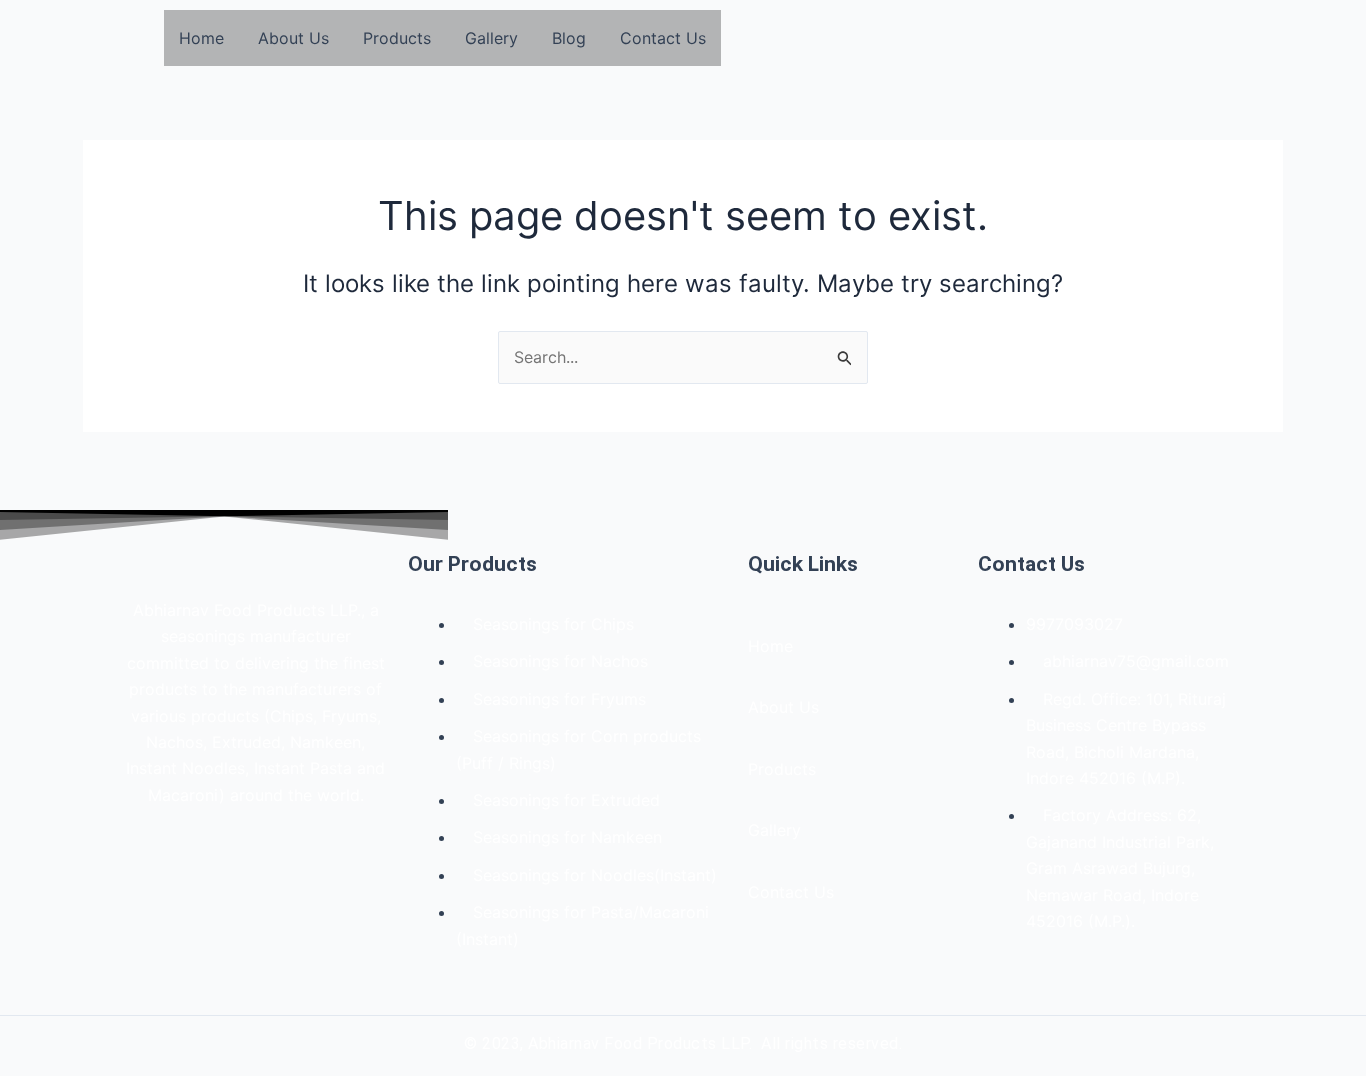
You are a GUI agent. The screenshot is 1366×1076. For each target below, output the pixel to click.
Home (201, 38)
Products (397, 38)
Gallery (491, 38)
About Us (293, 38)
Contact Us (663, 38)
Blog (569, 38)
